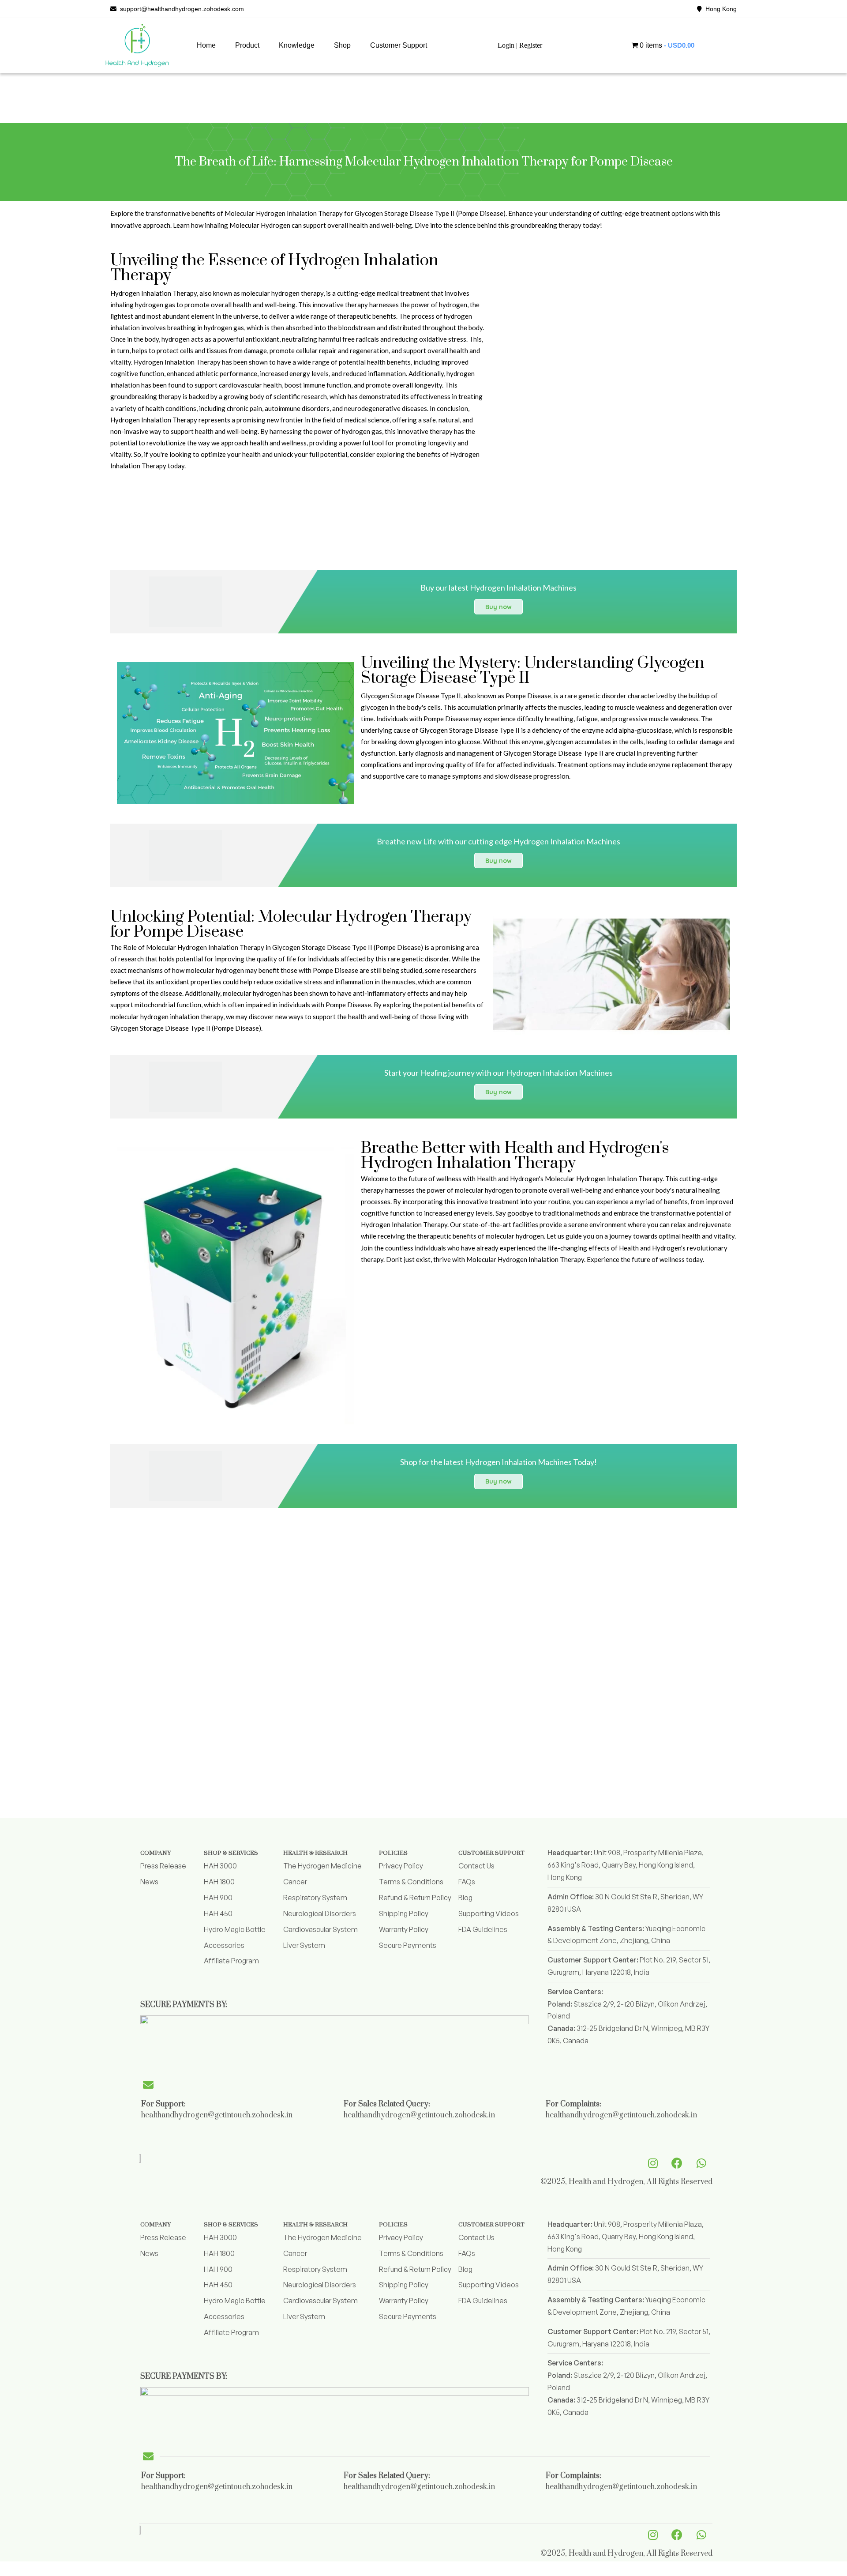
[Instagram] (653, 2163)
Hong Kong (719, 9)
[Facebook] (677, 2163)
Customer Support (399, 45)
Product (247, 45)
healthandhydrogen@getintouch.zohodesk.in (217, 2115)
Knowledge (297, 45)
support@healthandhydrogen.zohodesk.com (180, 9)
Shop (342, 45)
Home (206, 45)
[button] (247, 45)
